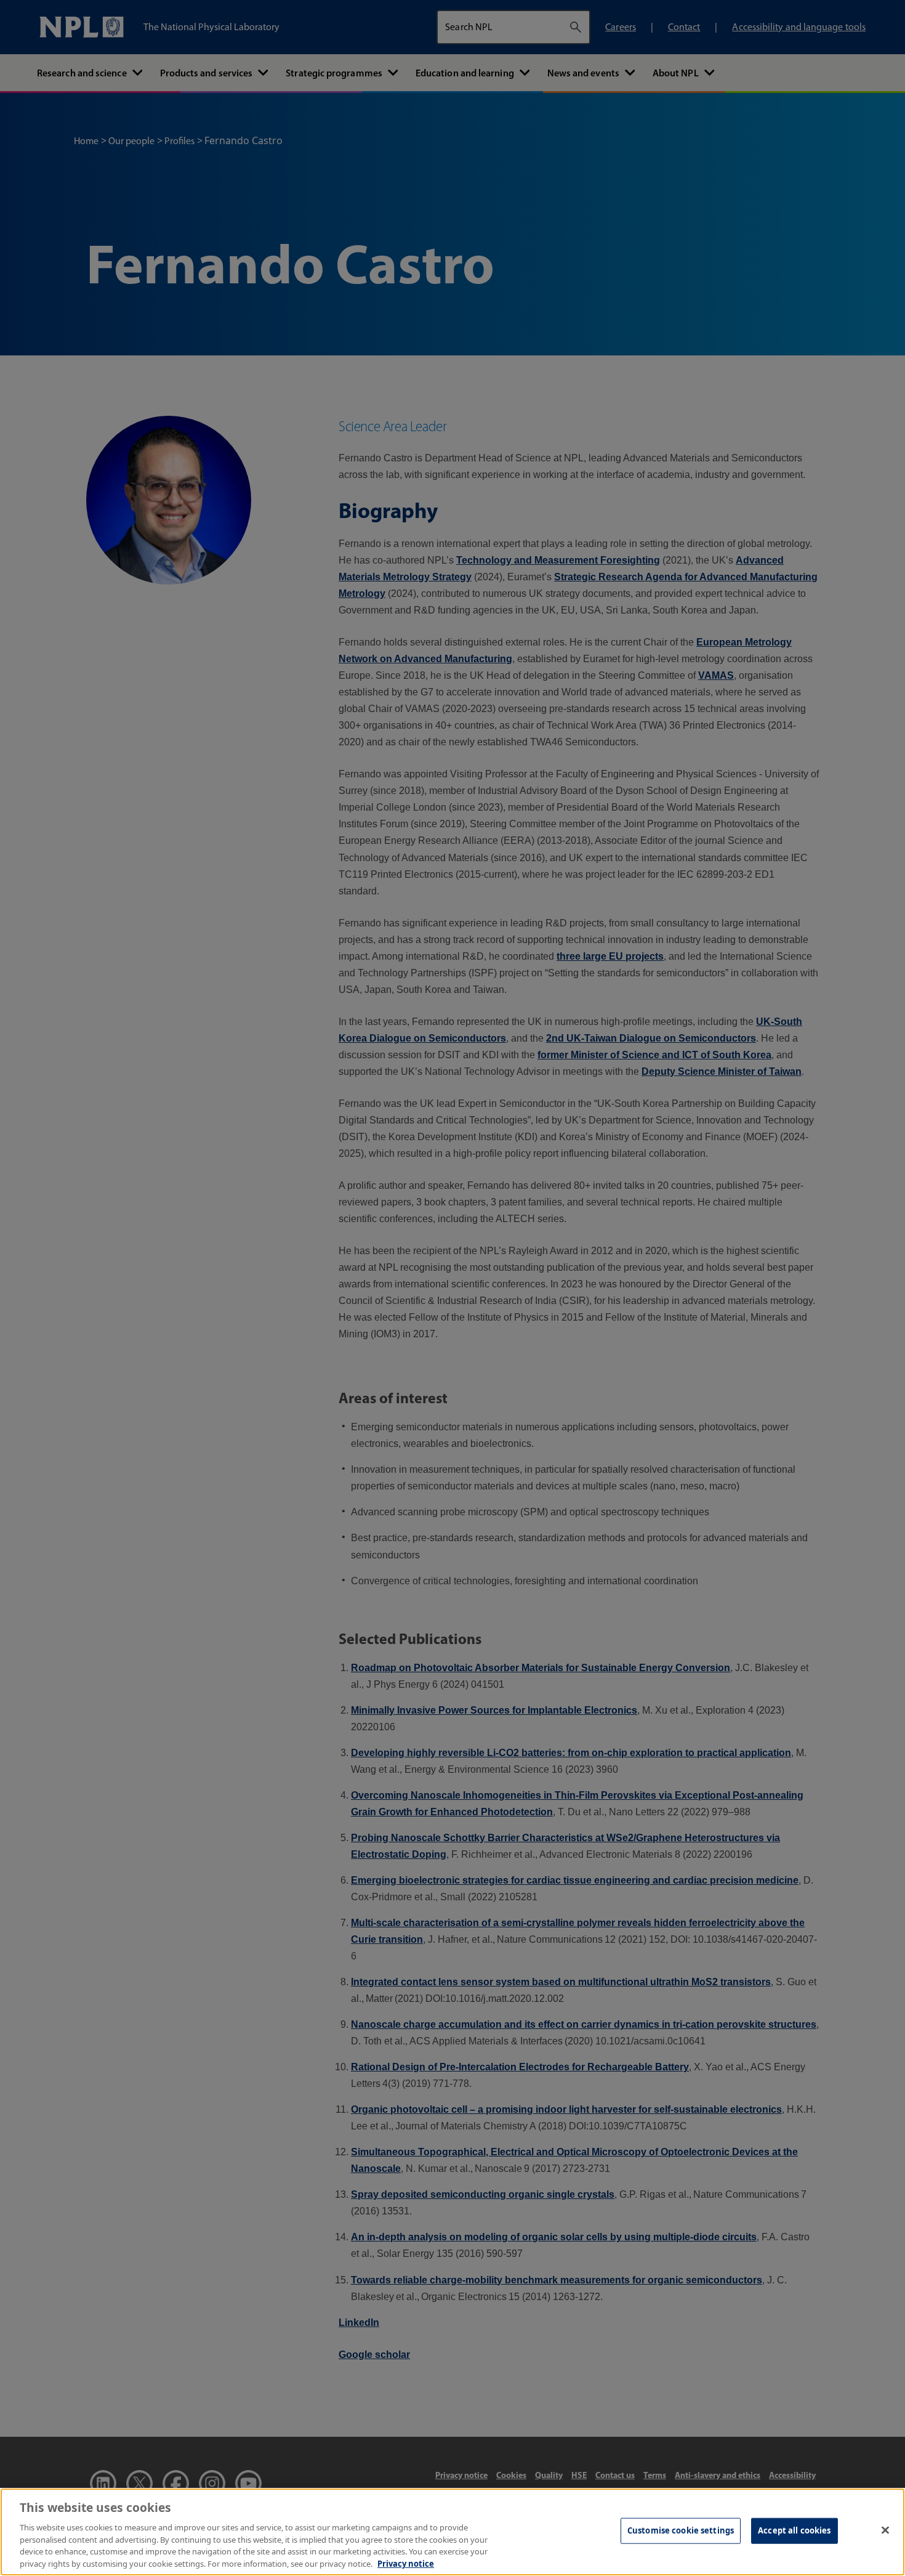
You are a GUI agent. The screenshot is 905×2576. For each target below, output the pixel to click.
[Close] (885, 2530)
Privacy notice (406, 2563)
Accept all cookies (794, 2530)
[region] (452, 2532)
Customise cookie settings (681, 2530)
